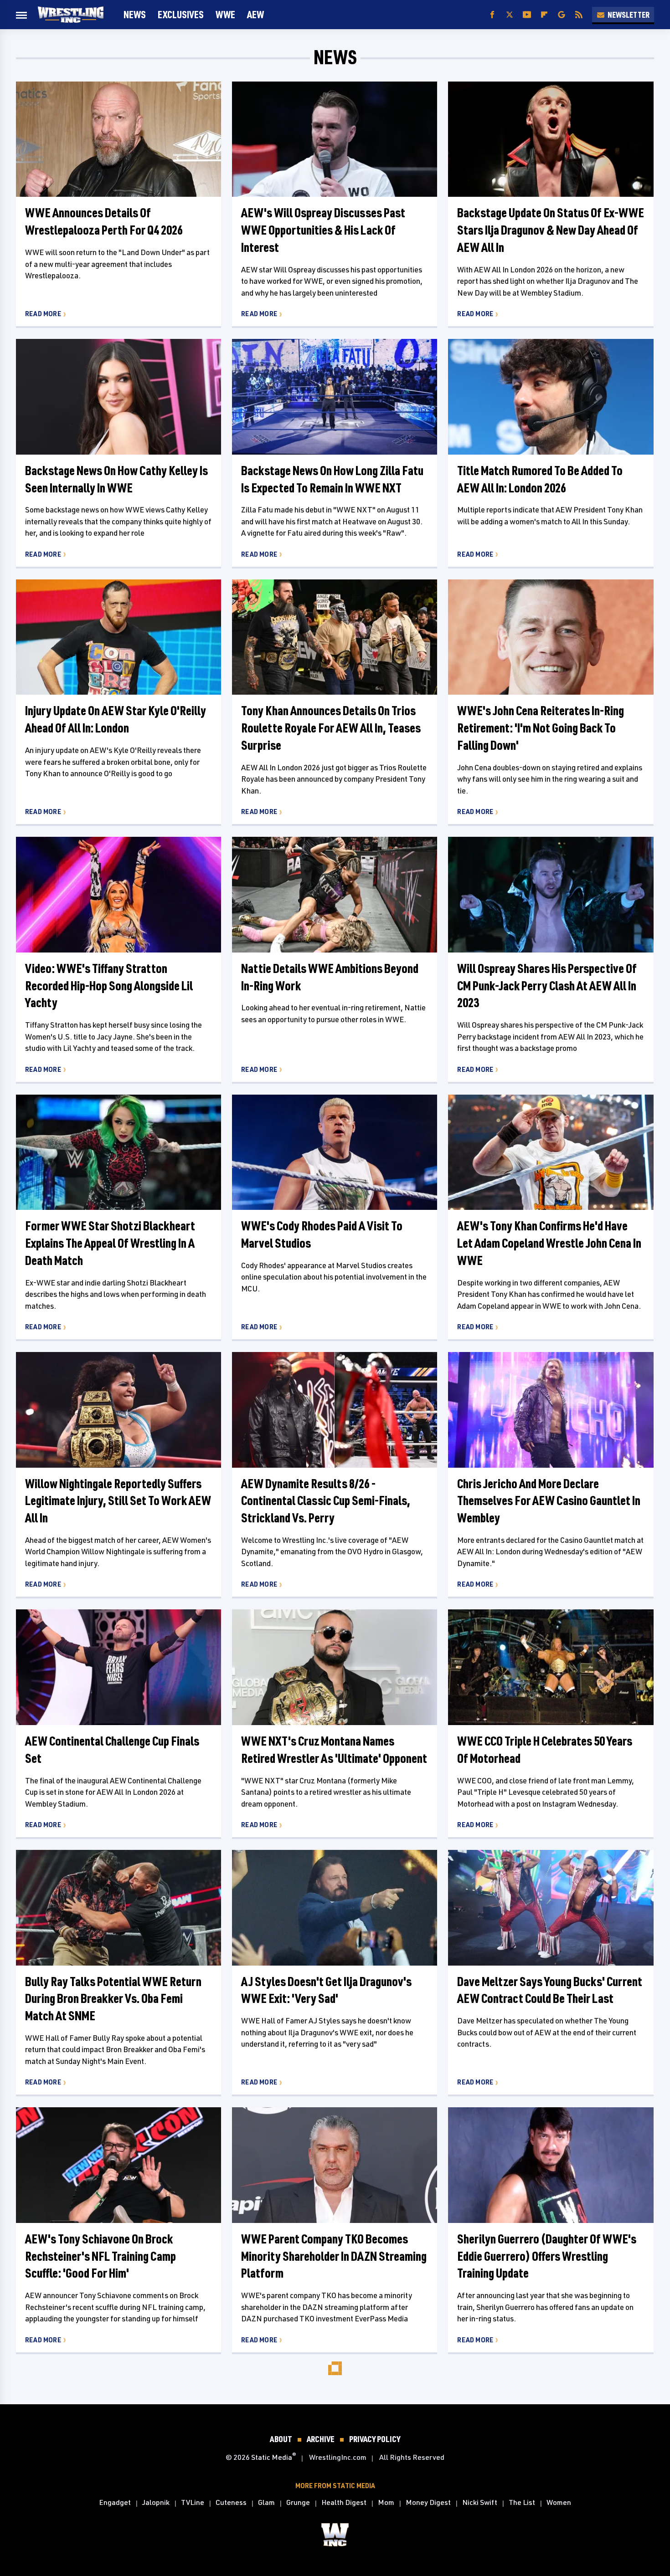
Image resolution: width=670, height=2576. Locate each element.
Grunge (298, 2502)
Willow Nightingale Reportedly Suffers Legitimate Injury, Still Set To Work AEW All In (118, 1501)
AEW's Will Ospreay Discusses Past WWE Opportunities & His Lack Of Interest (323, 230)
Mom (386, 2502)
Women (559, 2502)
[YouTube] (527, 15)
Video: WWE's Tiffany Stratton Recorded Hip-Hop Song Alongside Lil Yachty (109, 986)
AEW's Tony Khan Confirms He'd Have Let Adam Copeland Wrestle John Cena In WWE (549, 1243)
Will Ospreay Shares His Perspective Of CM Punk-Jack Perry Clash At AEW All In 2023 (547, 986)
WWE (225, 14)
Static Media (272, 2457)
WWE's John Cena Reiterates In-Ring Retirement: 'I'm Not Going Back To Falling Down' (541, 728)
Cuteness (231, 2502)
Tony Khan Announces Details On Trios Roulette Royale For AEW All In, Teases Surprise (331, 728)
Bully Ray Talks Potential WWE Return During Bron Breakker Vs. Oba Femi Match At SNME (113, 1999)
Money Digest (428, 2502)
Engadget (115, 2502)
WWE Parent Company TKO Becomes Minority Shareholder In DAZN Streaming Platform (334, 2256)
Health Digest (344, 2502)
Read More (43, 314)
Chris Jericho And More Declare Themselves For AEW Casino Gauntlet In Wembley (549, 1501)
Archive (321, 2439)
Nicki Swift (480, 2502)
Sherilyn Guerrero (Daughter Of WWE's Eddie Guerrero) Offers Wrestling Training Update (547, 2256)
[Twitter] (510, 15)
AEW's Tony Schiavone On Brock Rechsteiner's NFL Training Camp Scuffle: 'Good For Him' (100, 2256)
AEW (255, 14)
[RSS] (579, 15)
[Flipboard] (544, 15)
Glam (266, 2502)
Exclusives (181, 14)
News (135, 14)
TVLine (193, 2502)
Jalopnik (156, 2502)
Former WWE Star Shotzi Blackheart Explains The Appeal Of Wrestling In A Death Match (110, 1243)
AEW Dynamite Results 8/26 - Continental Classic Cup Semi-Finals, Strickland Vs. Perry (326, 1501)
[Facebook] (492, 15)
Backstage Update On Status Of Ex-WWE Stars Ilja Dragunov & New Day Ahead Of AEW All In (551, 230)
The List (522, 2502)
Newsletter (629, 15)
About (281, 2439)
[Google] (562, 15)
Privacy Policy (375, 2439)
